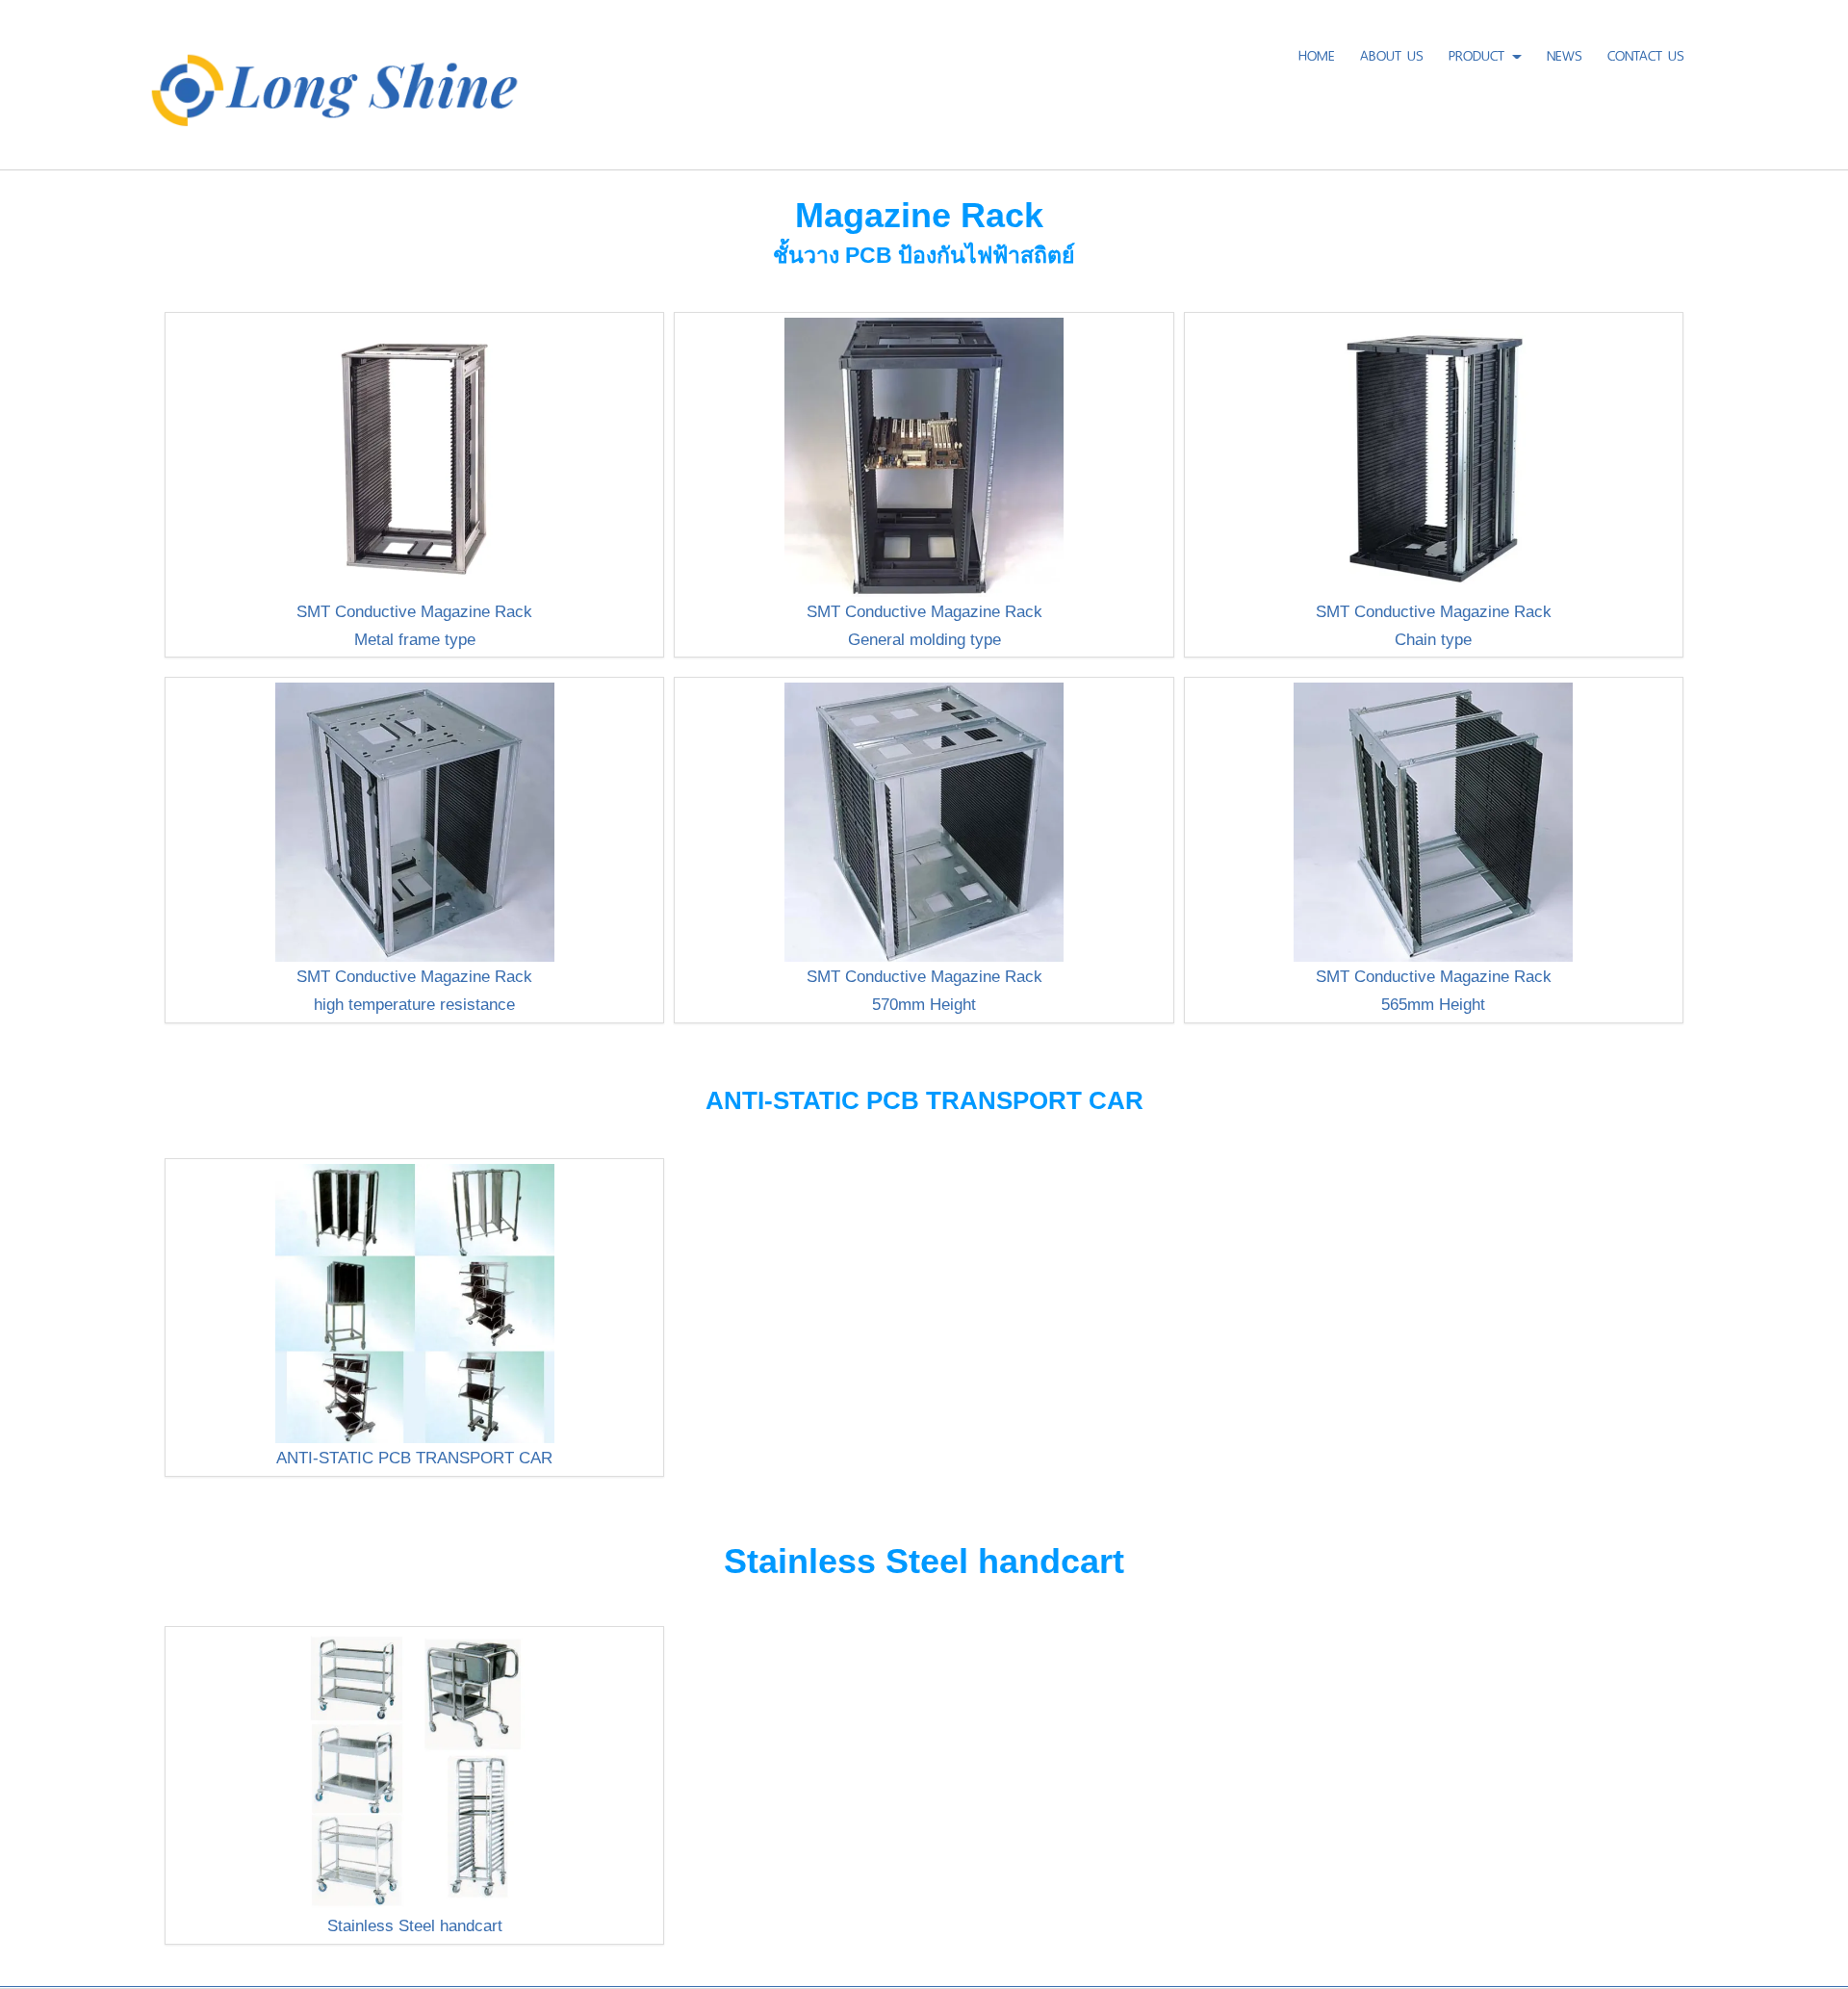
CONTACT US (1646, 53)
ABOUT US (1392, 53)
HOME (1317, 53)
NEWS (1565, 53)
